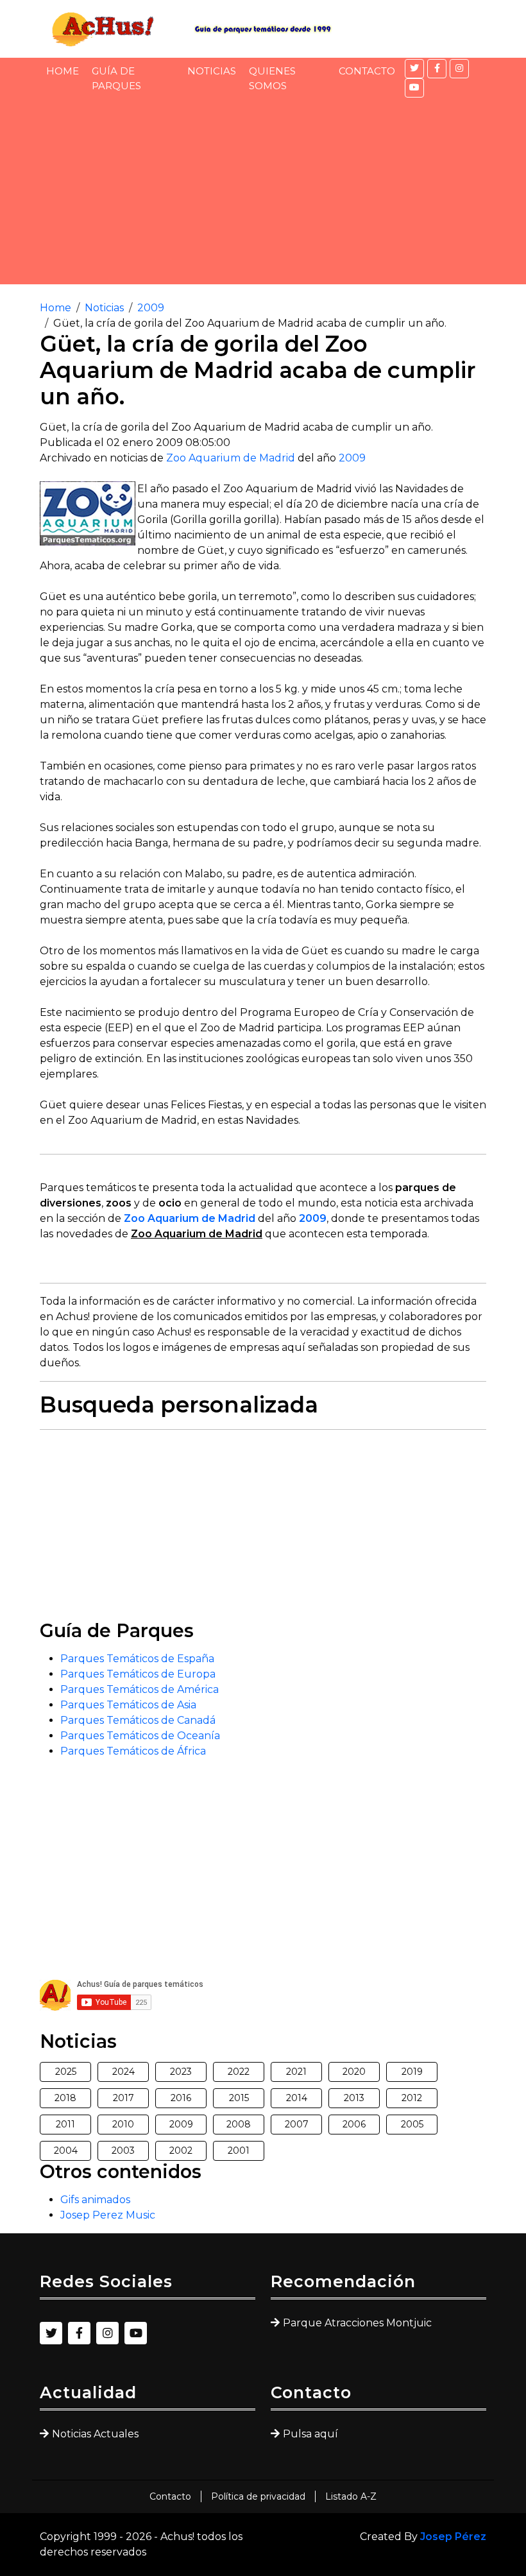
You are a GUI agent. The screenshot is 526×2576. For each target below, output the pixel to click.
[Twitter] (414, 69)
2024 (123, 2072)
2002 (181, 2151)
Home (63, 71)
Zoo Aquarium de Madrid (231, 458)
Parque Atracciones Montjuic (357, 2323)
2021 (296, 2072)
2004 (66, 2151)
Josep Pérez (453, 2537)
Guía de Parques (116, 78)
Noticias (212, 71)
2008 (239, 2124)
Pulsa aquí (310, 2434)
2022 (239, 2072)
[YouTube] (414, 88)
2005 (412, 2124)
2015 (239, 2098)
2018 (65, 2098)
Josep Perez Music (108, 2215)
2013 (354, 2098)
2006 (354, 2124)
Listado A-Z (351, 2496)
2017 (123, 2098)
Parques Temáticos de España (137, 1659)
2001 (239, 2151)
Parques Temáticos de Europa (138, 1674)
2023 (181, 2072)
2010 (123, 2124)
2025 (66, 2072)
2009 (151, 308)
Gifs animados (95, 2200)
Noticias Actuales (95, 2434)
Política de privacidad (258, 2496)
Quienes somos (272, 78)
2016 (181, 2098)
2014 (297, 2098)
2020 (354, 2072)
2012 (412, 2098)
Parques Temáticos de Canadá (138, 1720)
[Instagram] (459, 69)
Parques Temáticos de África (133, 1751)
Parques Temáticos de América (140, 1689)
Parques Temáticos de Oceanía (140, 1736)
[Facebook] (437, 69)
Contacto (367, 71)
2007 (297, 2124)
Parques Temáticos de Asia (128, 1705)
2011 (65, 2124)
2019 (412, 2072)
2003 (123, 2151)
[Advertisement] (263, 194)
